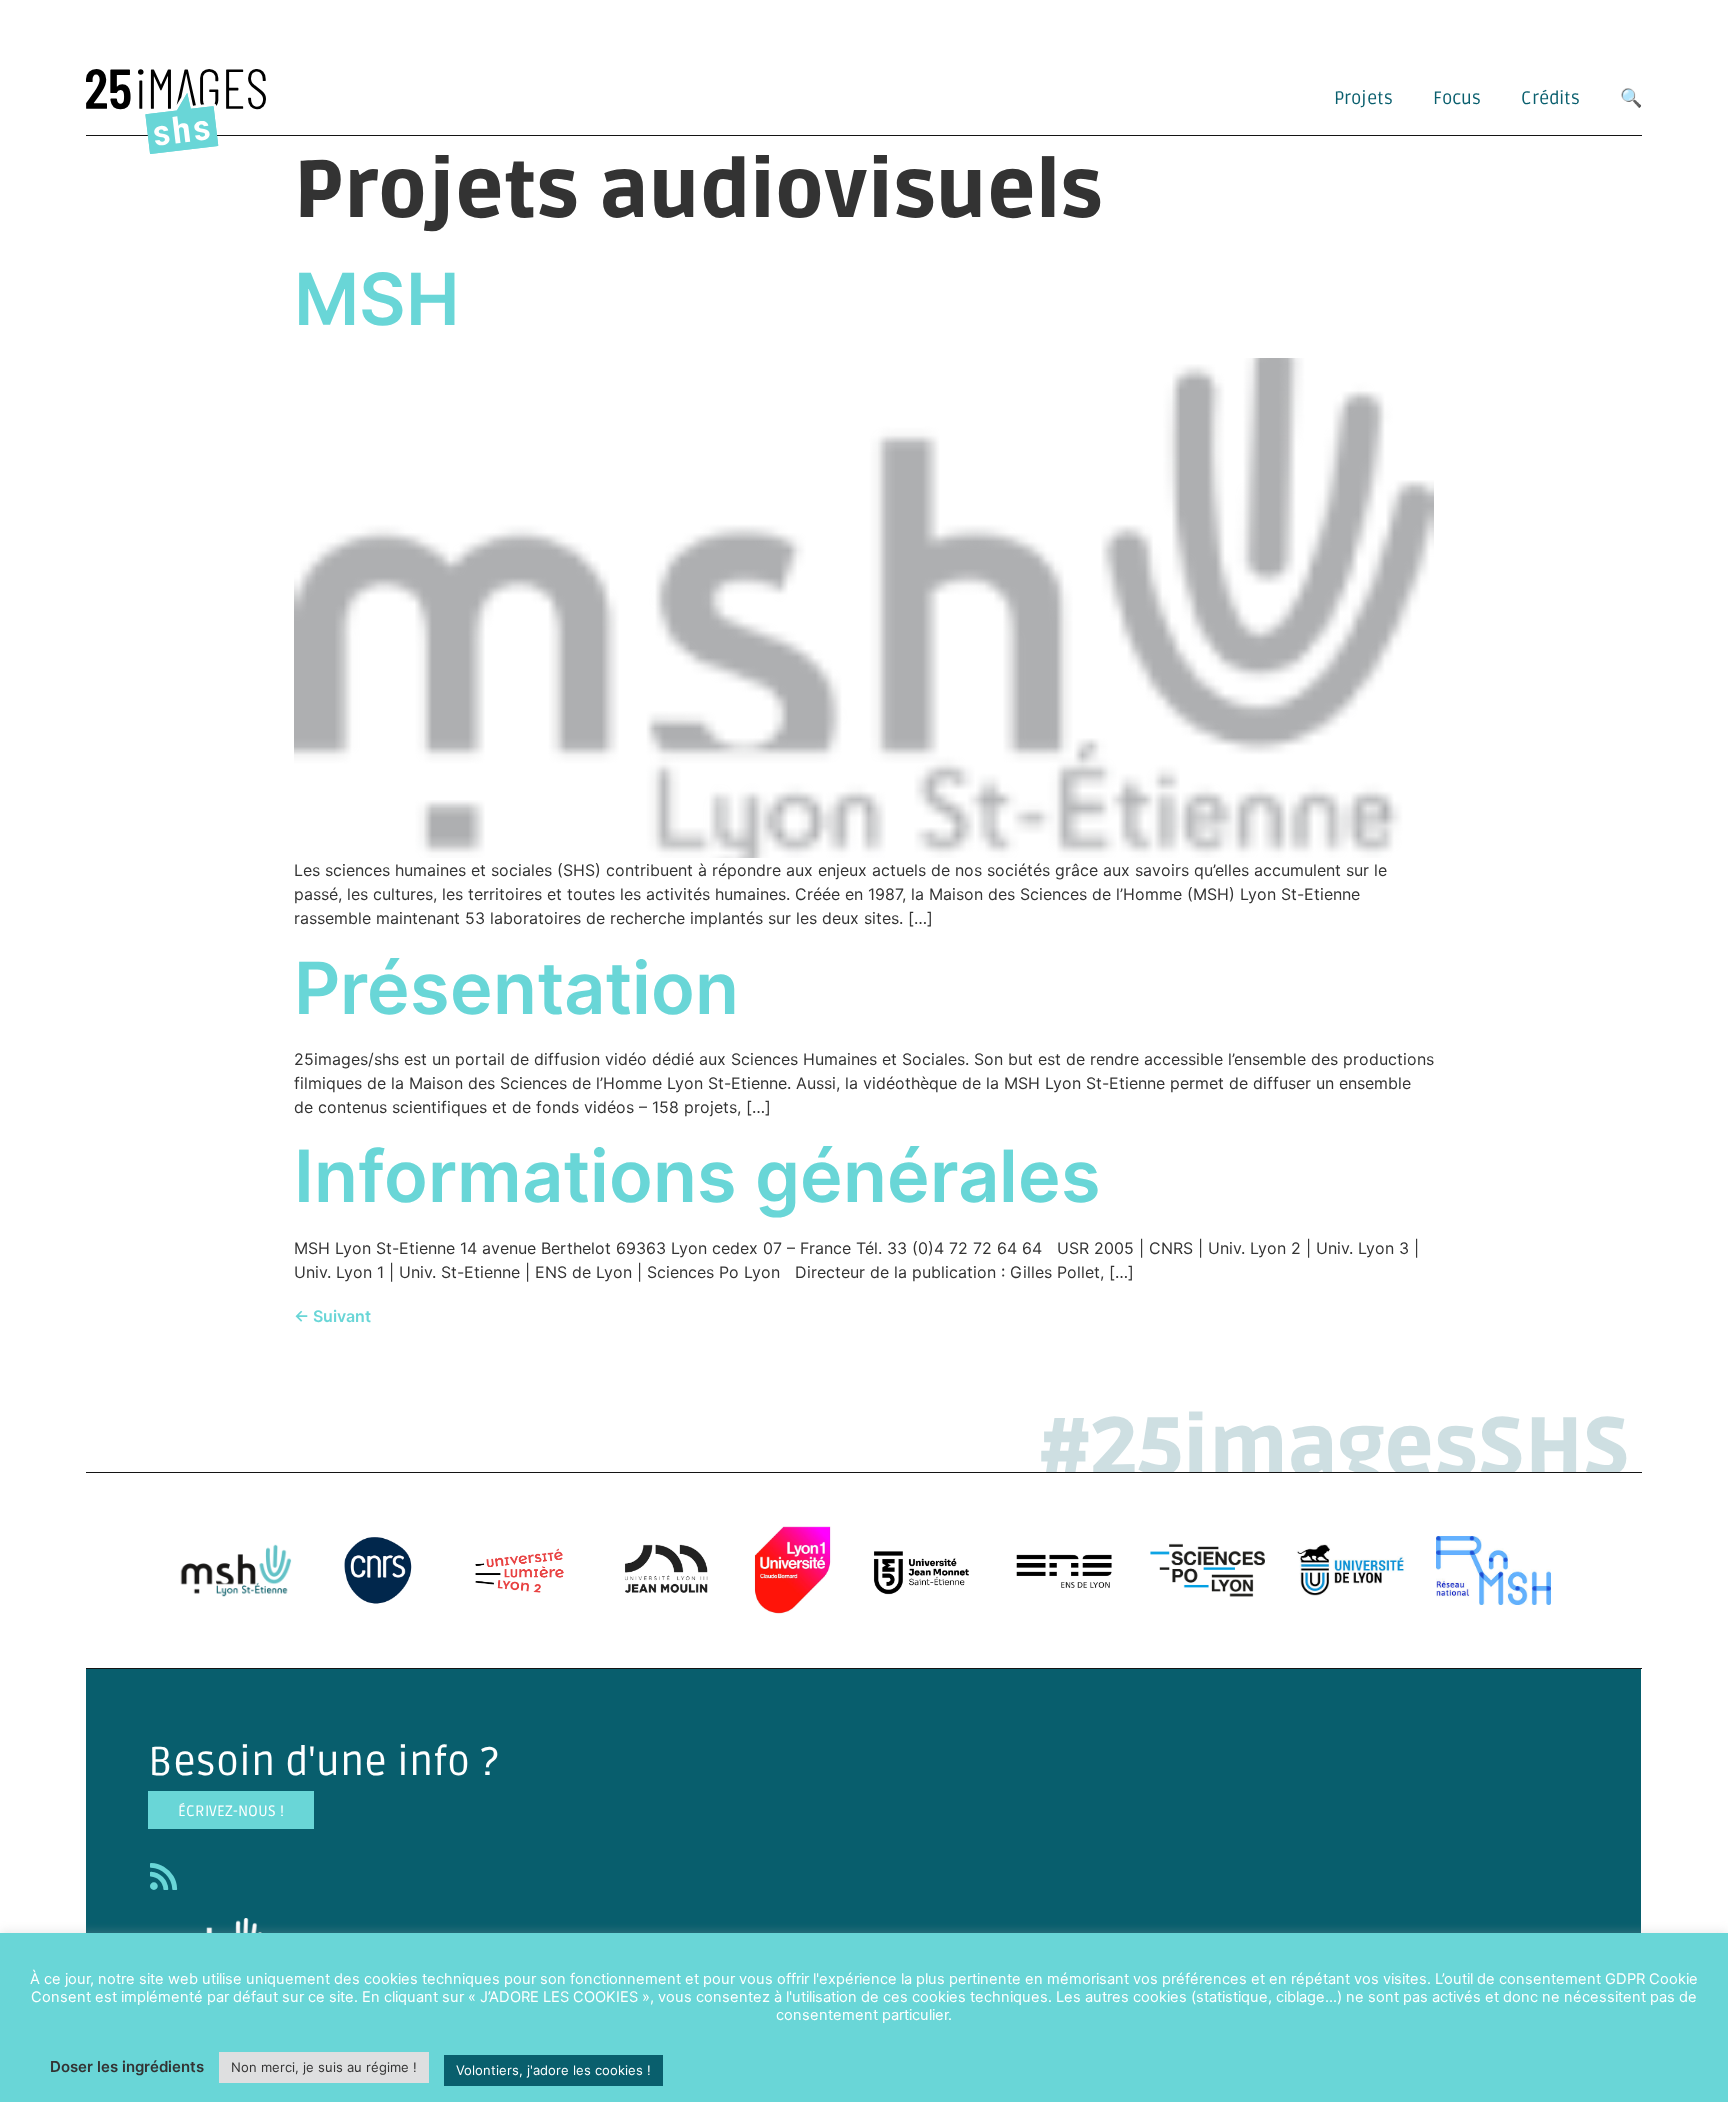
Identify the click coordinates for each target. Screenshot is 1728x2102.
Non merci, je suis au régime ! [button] (324, 2067)
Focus (1457, 98)
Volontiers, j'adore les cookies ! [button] (553, 2070)
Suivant (332, 1316)
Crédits (1550, 98)
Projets (1363, 98)
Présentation (516, 987)
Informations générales (697, 1175)
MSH (377, 298)
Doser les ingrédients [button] (127, 2066)
